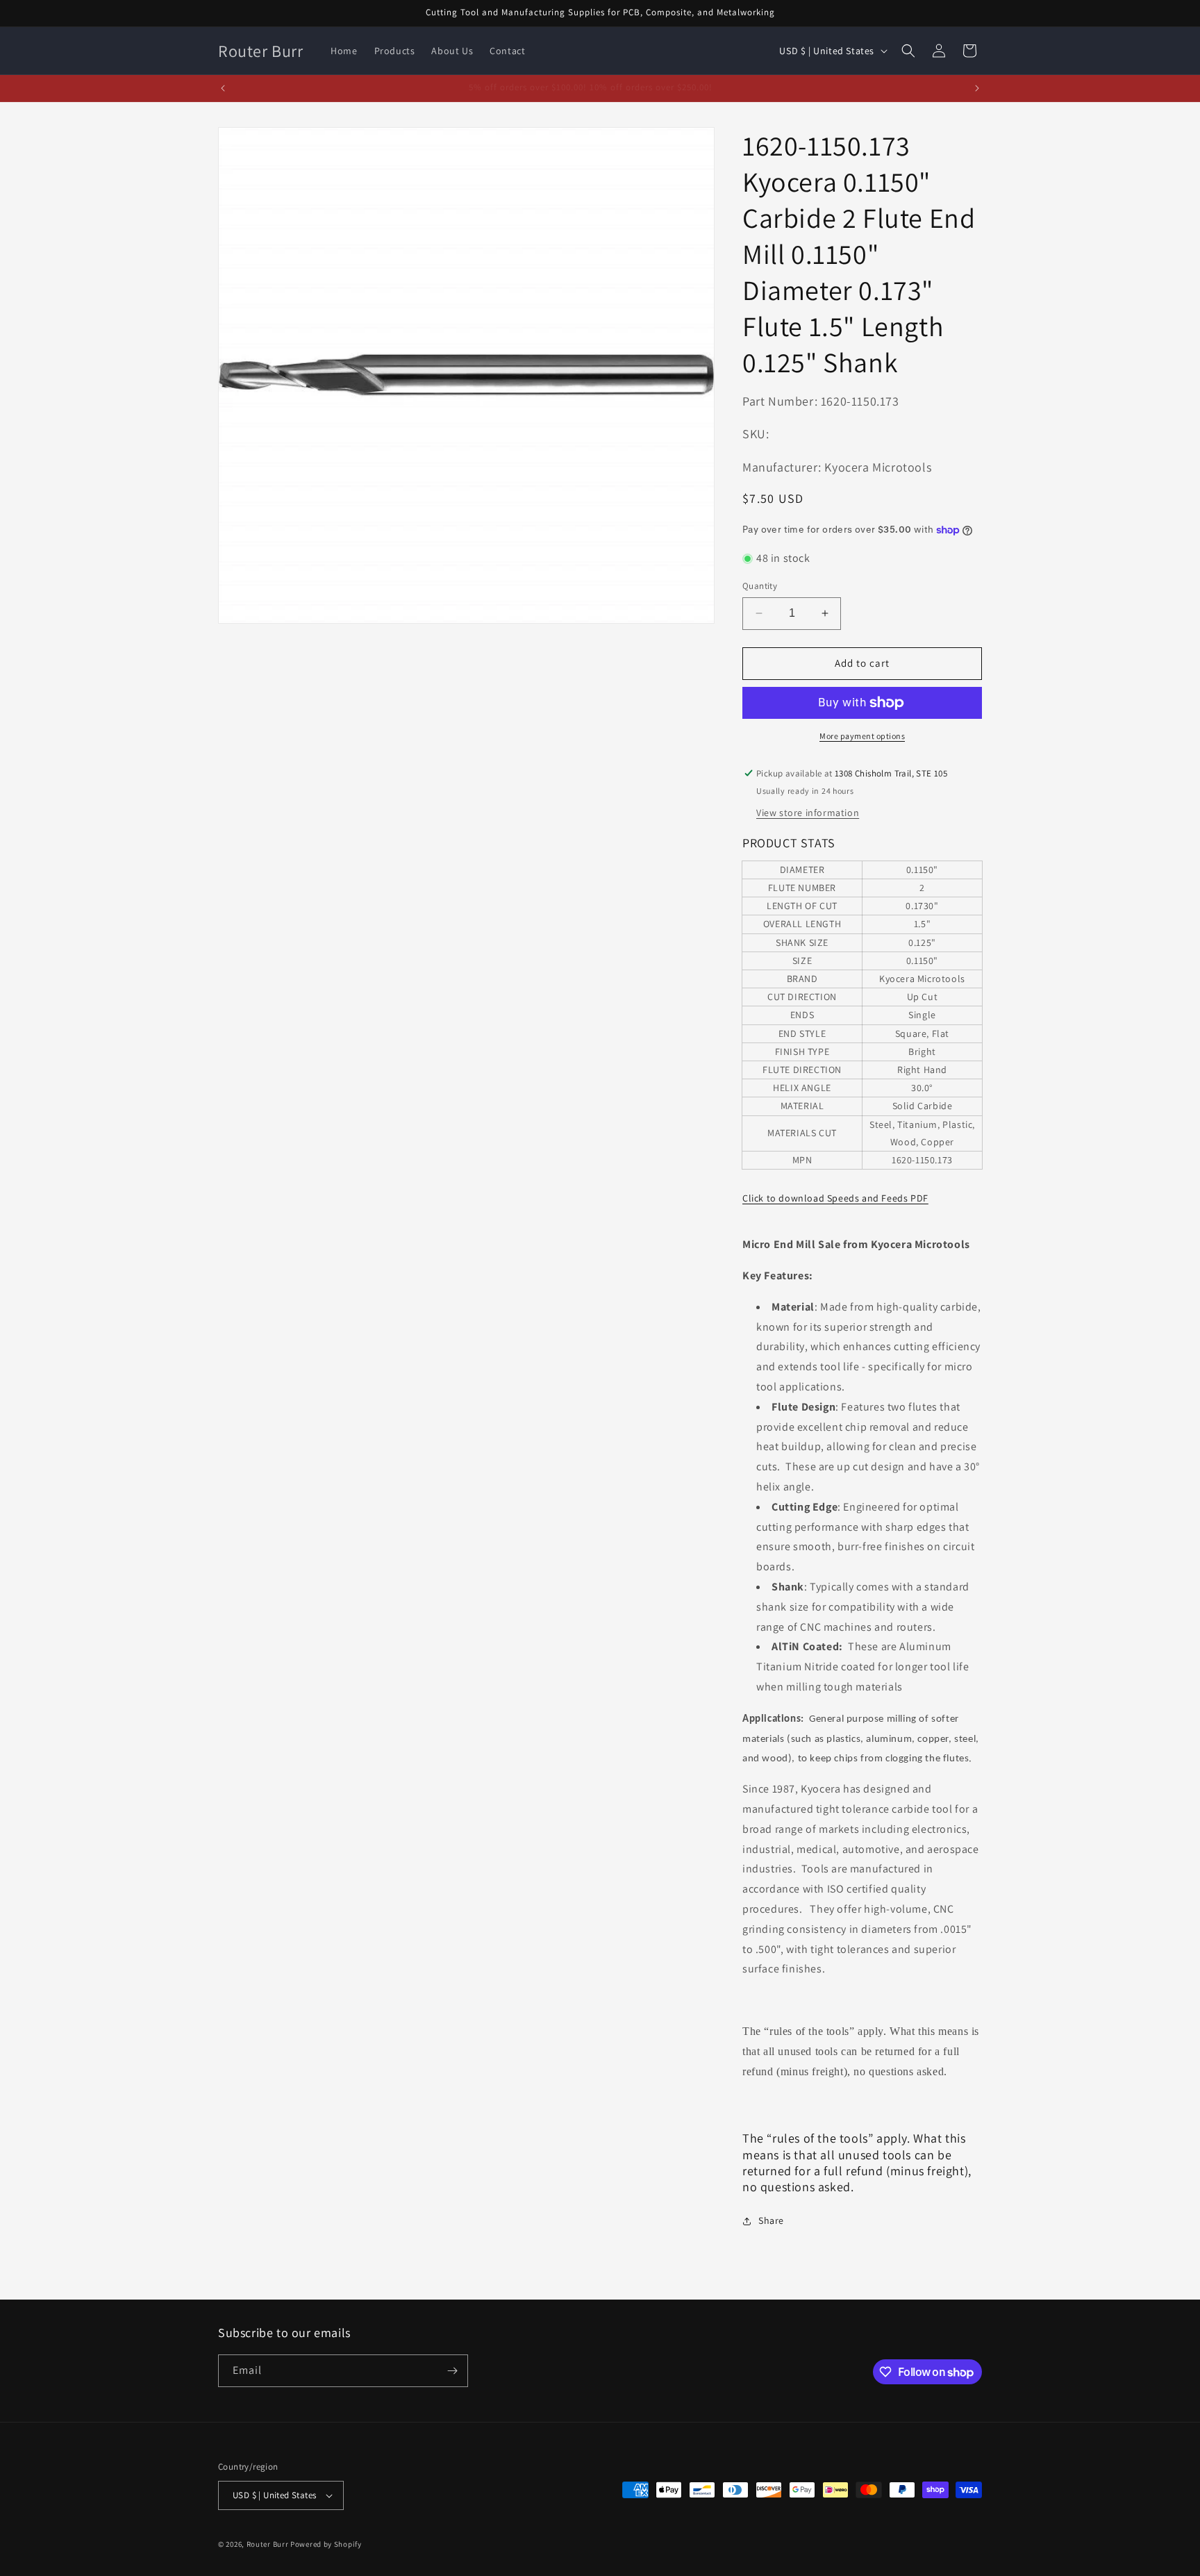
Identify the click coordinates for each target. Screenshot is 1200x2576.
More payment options (862, 736)
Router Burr (268, 2544)
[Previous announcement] (223, 88)
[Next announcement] (977, 88)
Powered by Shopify (326, 2544)
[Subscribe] (452, 2371)
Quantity (760, 586)
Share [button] (771, 2220)
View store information (808, 813)
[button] (908, 51)
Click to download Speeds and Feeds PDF (835, 1198)
